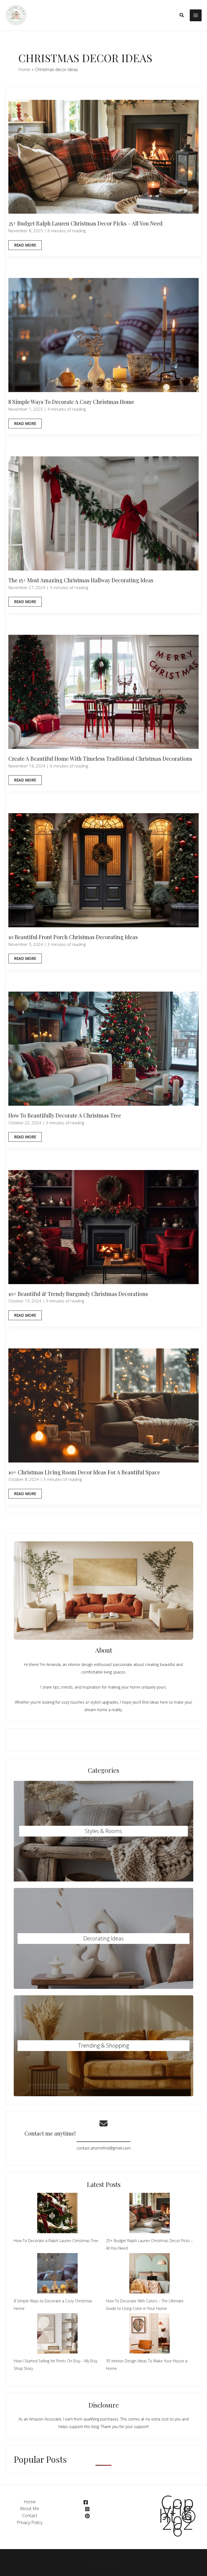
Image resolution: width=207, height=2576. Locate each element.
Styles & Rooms (103, 1831)
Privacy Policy (30, 2522)
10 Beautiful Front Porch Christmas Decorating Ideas (73, 937)
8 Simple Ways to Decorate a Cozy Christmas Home (71, 402)
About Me (30, 2508)
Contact (30, 2515)
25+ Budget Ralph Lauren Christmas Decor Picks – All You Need (85, 223)
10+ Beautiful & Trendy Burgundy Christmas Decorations (78, 1294)
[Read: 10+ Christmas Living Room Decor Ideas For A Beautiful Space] (103, 1405)
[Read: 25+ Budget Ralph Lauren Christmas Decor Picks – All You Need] (103, 156)
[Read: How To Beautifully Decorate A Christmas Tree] (103, 1048)
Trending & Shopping (103, 2045)
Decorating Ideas (103, 1938)
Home (30, 2502)
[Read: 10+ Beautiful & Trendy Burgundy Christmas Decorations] (103, 1227)
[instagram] (87, 2509)
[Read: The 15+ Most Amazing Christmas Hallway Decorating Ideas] (103, 513)
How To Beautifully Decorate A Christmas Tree (65, 1115)
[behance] (88, 2516)
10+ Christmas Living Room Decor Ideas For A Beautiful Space (84, 1472)
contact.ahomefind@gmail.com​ (104, 2148)
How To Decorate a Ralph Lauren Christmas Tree (56, 2241)
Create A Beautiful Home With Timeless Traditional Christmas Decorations (100, 758)
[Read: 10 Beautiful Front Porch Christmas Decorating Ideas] (103, 870)
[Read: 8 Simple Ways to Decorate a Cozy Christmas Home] (103, 335)
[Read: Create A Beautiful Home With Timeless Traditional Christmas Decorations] (103, 691)
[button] (182, 15)
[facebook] (87, 2502)
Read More (25, 246)
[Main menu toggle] (196, 15)
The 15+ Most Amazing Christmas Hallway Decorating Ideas (81, 580)
